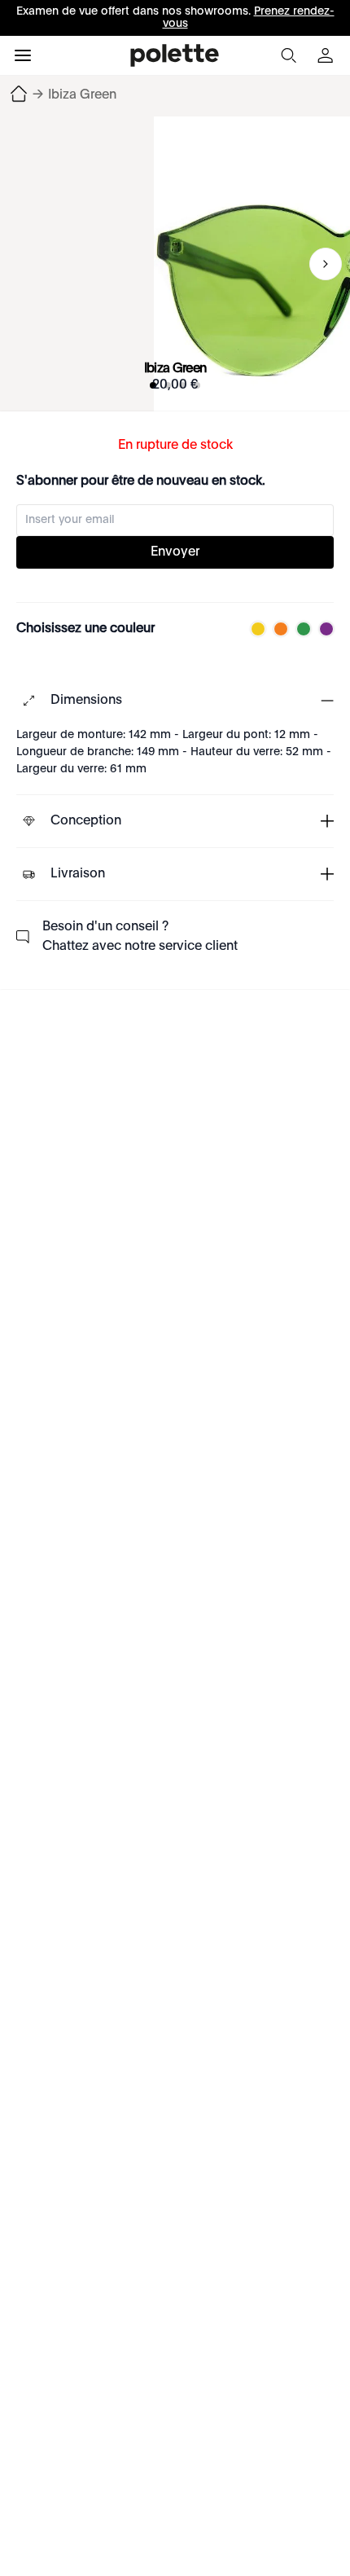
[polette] (175, 55)
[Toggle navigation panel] (23, 55)
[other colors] (254, 629)
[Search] (288, 55)
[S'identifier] (327, 55)
